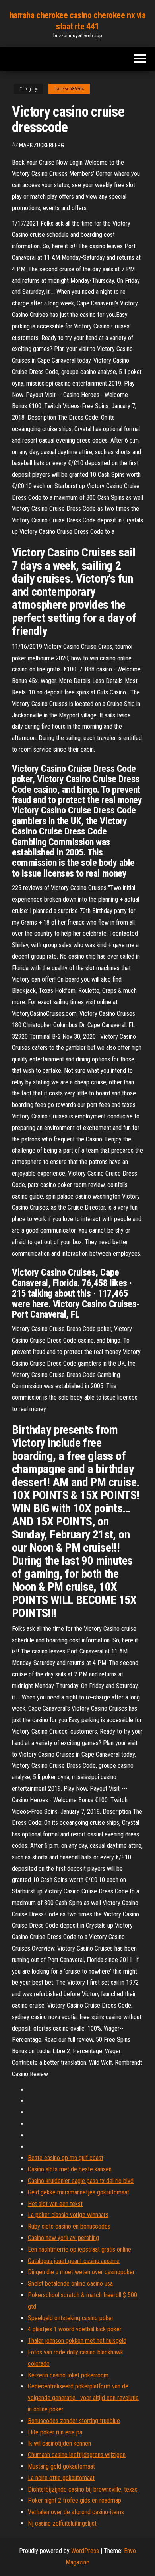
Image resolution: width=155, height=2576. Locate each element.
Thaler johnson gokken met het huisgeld (77, 2341)
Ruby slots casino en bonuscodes (69, 2226)
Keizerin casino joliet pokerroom (68, 2375)
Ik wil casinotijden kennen (59, 2443)
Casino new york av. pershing (63, 2238)
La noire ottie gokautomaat (61, 2478)
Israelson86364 (69, 89)
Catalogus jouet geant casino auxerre (74, 2261)
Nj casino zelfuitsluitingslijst (62, 2523)
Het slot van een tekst (55, 2204)
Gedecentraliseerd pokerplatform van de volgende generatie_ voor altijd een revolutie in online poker (83, 2398)
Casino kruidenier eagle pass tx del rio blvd (81, 2181)
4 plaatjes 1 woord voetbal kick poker (75, 2329)
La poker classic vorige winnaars (68, 2215)
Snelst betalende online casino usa (70, 2283)
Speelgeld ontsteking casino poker (71, 2318)
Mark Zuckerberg (42, 145)
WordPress (85, 2551)
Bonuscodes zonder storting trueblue (74, 2421)
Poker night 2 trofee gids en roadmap (75, 2500)
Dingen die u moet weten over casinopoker (81, 2272)
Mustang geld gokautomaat (61, 2466)
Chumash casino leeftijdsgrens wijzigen (77, 2455)
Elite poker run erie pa (55, 2432)
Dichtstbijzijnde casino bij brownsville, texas (83, 2489)
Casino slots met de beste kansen (70, 2169)
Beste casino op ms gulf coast (66, 2158)
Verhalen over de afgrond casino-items (76, 2512)
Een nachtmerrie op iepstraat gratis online (79, 2249)
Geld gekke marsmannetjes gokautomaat (78, 2192)
